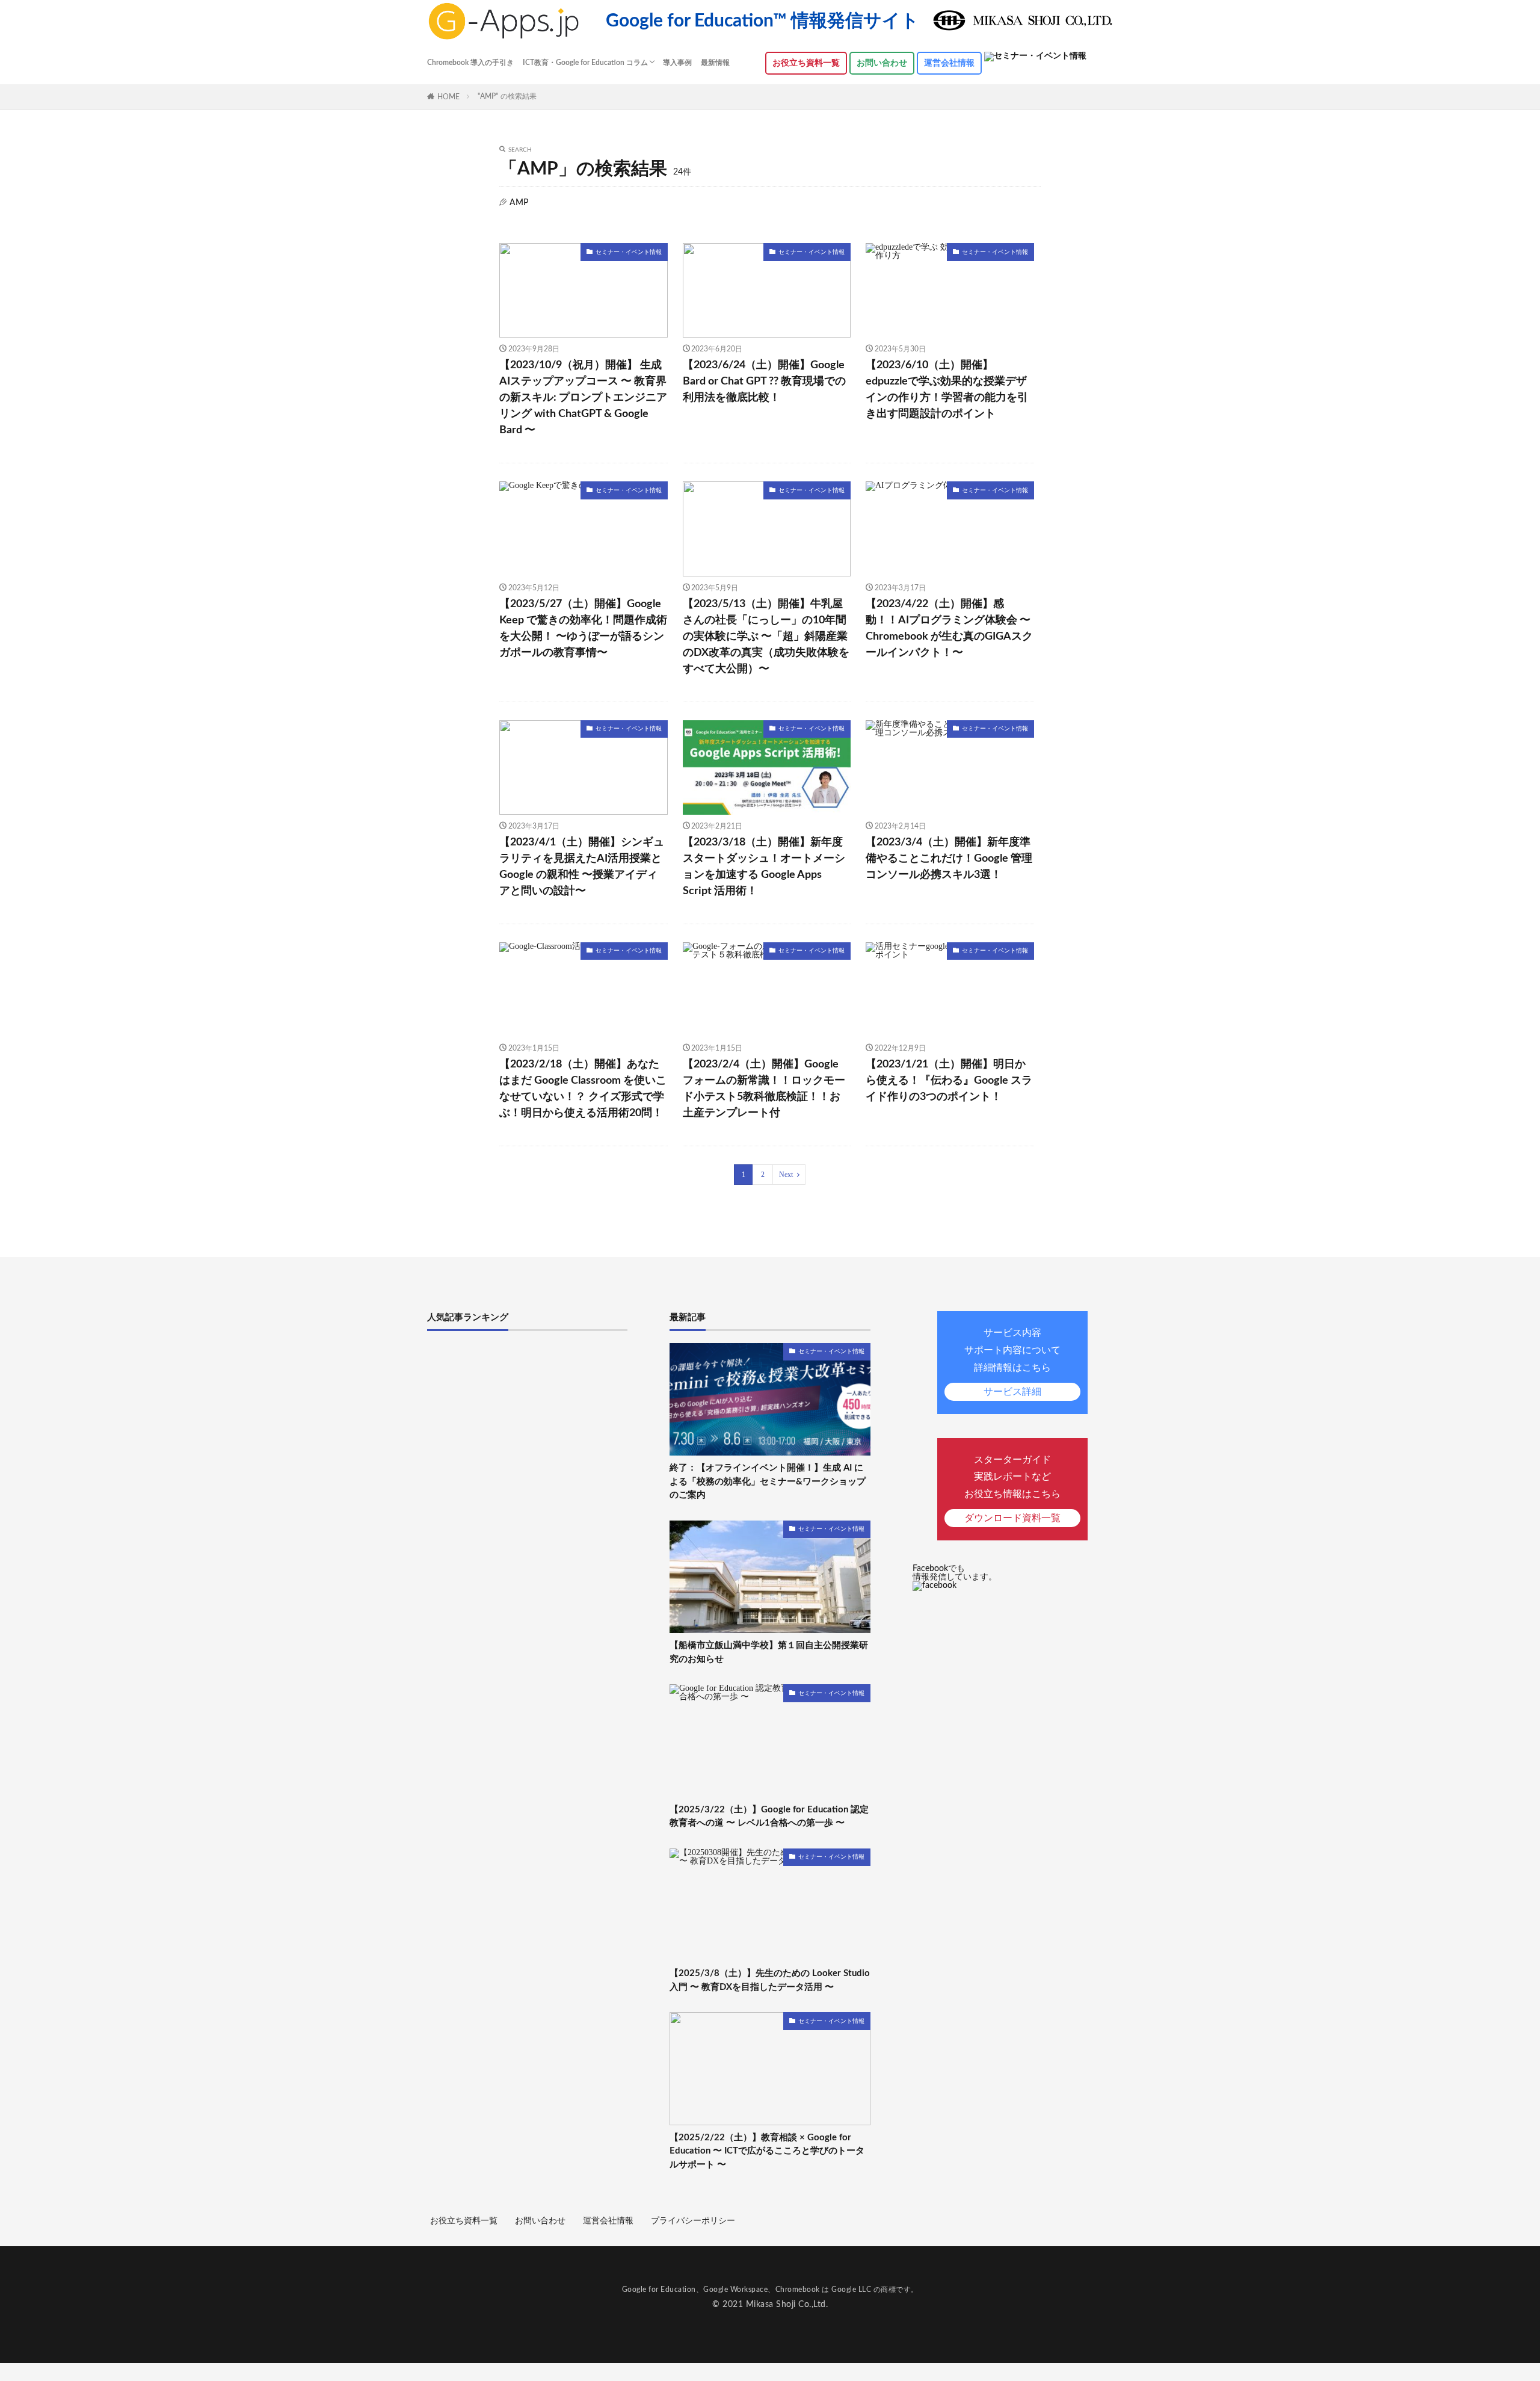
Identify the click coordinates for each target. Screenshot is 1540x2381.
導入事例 (677, 63)
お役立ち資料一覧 (464, 2221)
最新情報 (715, 63)
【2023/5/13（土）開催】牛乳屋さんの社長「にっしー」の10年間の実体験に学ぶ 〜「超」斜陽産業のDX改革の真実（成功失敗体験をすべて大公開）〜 (766, 637)
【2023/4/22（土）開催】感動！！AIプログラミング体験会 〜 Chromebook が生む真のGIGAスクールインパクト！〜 (949, 628)
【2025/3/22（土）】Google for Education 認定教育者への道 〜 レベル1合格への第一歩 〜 (769, 1817)
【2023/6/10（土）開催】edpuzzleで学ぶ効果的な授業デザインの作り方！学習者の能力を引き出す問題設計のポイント (947, 390)
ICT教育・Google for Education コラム (585, 63)
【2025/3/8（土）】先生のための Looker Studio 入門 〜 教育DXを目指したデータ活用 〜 (770, 1980)
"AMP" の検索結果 (507, 96)
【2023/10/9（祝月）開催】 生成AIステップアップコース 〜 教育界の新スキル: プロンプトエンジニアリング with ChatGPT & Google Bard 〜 (583, 398)
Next (786, 1175)
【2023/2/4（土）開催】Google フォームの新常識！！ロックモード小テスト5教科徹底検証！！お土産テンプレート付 (764, 1089)
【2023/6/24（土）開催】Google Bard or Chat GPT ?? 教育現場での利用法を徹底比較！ (764, 381)
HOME (448, 97)
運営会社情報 (949, 63)
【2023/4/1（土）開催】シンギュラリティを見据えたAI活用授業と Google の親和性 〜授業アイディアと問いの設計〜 (582, 867)
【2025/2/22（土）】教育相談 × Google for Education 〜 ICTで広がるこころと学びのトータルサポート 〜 (767, 2151)
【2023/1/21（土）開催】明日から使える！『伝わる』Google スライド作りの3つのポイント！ (949, 1081)
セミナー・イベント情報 (629, 252)
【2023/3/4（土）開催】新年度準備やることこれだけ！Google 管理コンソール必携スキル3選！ (949, 859)
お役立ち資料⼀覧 (806, 63)
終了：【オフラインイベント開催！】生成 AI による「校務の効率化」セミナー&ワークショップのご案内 (768, 1481)
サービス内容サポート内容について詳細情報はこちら (1012, 1362)
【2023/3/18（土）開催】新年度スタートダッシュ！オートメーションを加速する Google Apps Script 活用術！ (764, 867)
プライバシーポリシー (693, 2221)
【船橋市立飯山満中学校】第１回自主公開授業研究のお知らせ (769, 1652)
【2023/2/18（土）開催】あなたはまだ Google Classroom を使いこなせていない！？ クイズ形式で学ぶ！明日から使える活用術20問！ (583, 1089)
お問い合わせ (882, 63)
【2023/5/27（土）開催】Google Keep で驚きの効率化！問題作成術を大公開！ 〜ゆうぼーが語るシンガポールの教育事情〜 (583, 628)
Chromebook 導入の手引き (470, 63)
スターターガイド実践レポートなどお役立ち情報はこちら (1012, 1489)
